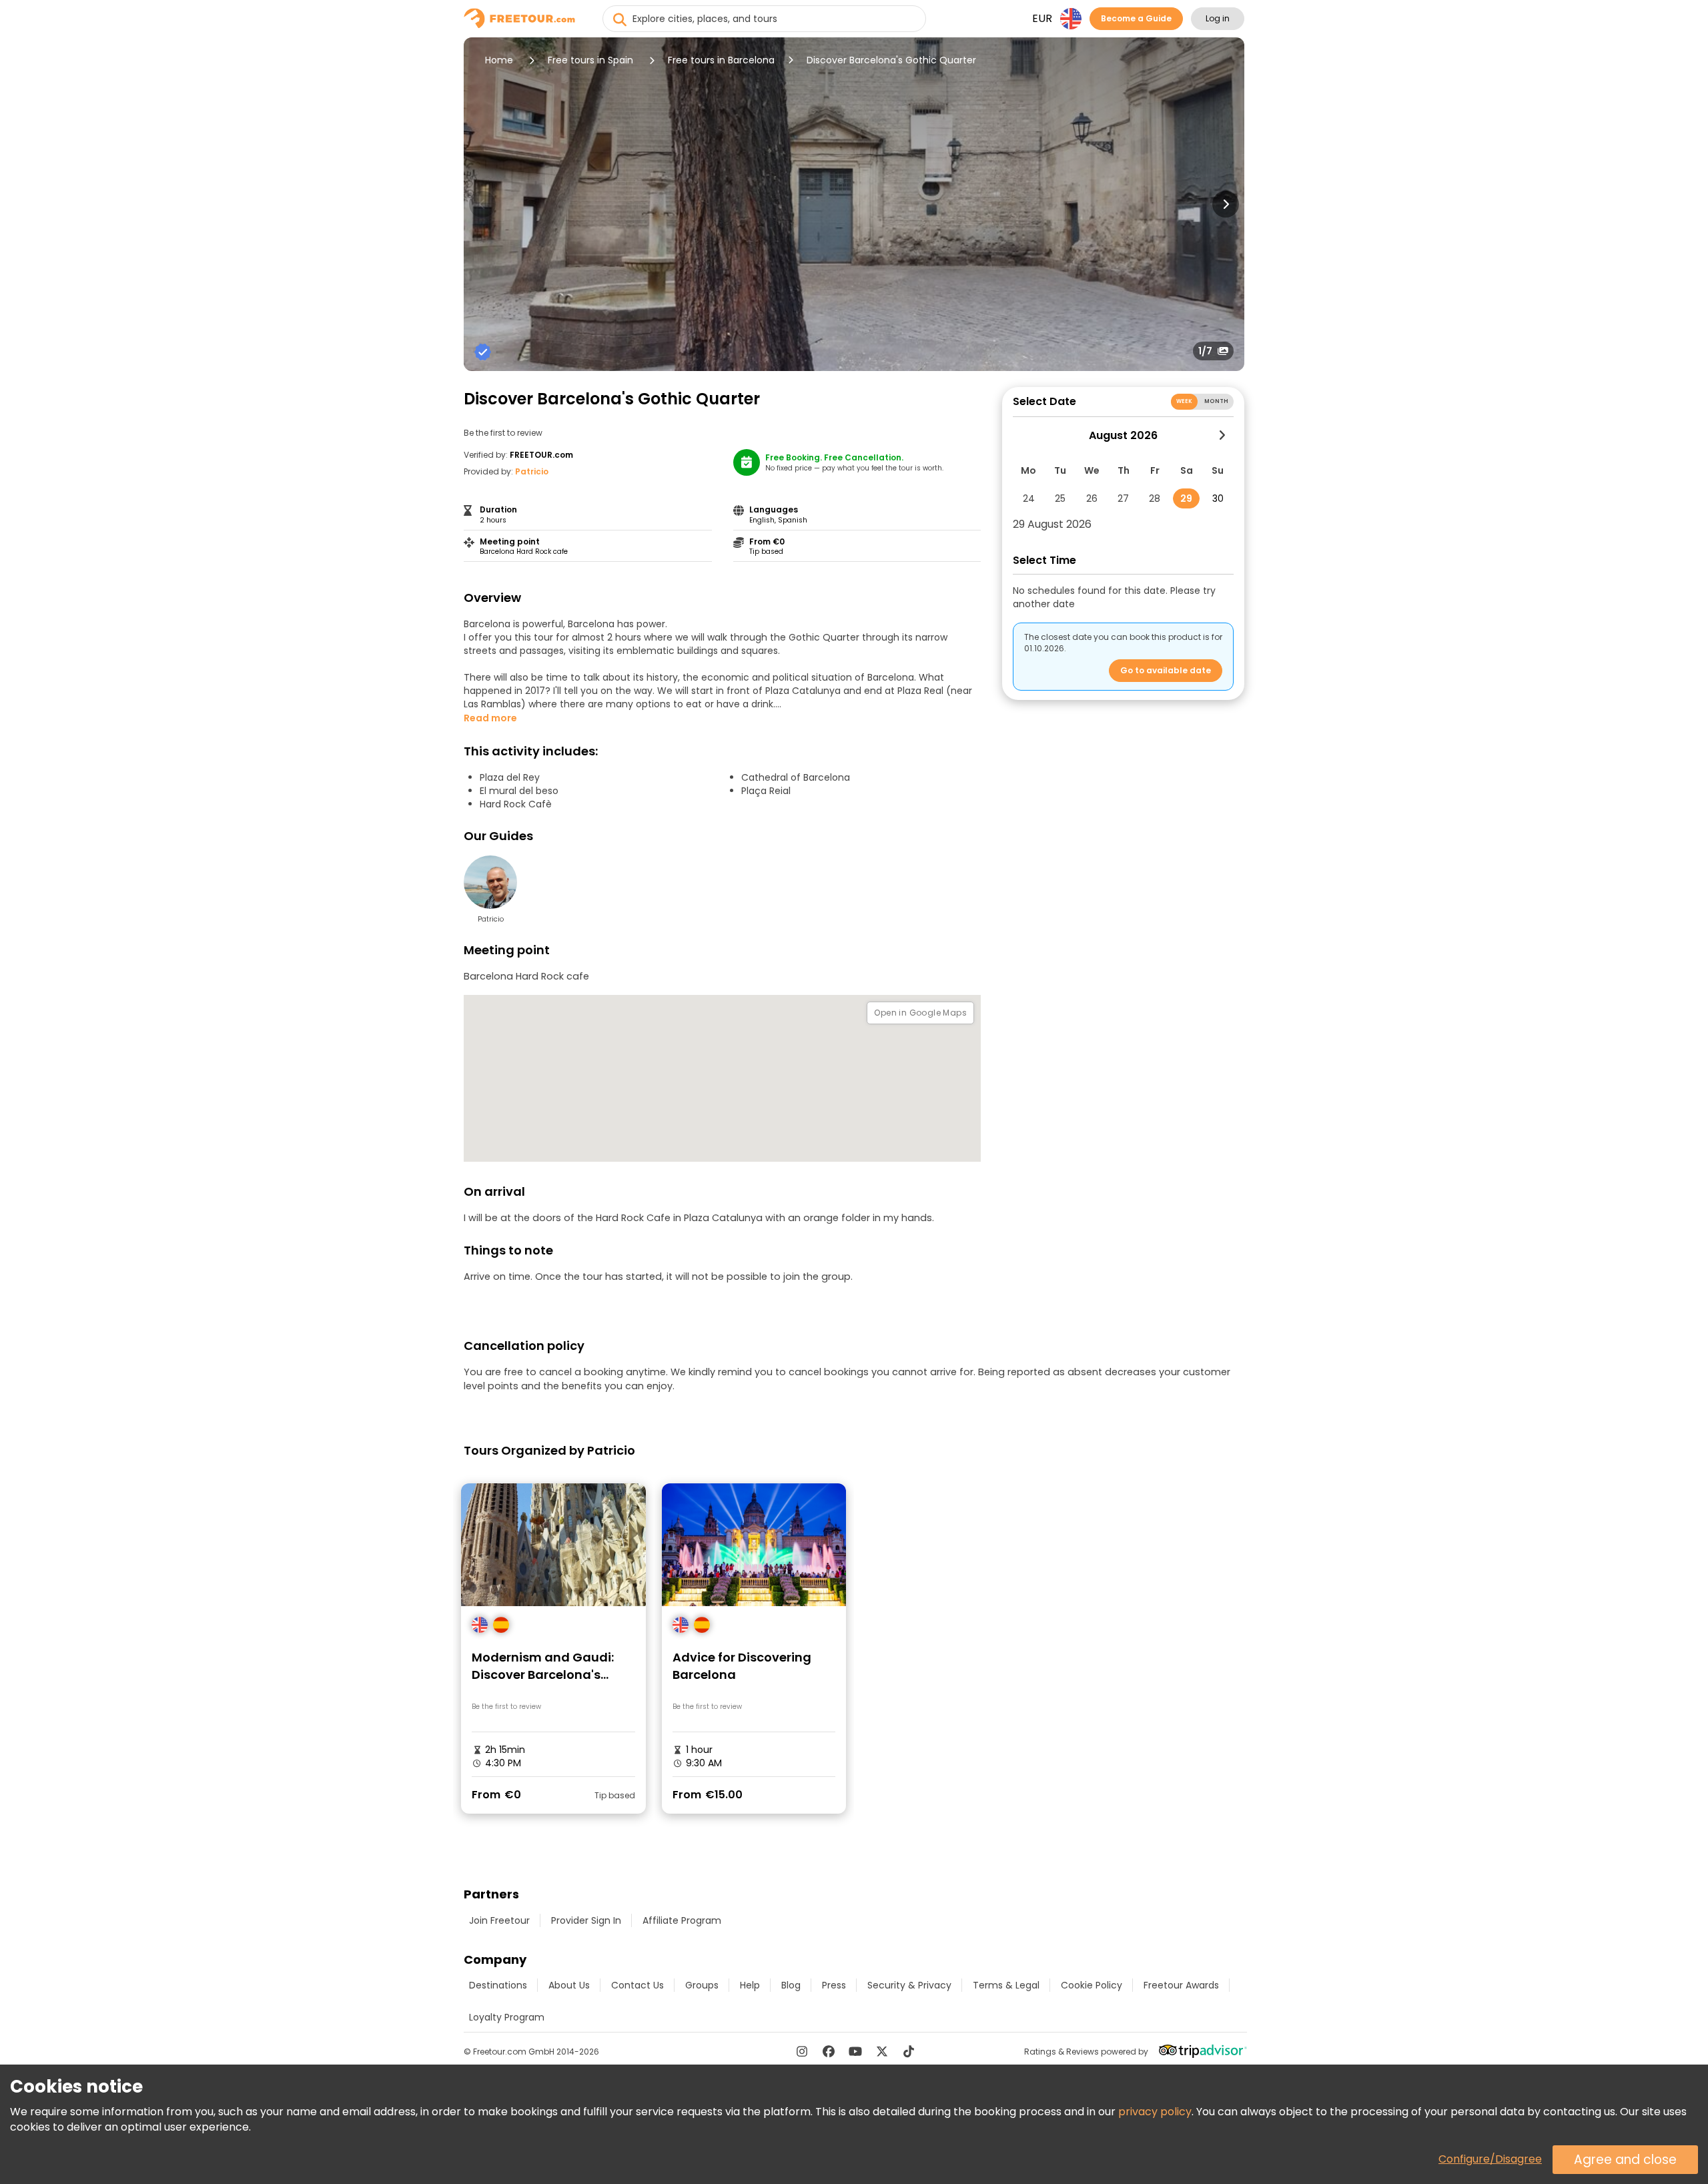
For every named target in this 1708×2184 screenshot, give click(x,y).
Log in (1218, 18)
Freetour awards (1181, 1985)
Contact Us (637, 1985)
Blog (791, 1985)
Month (1216, 401)
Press (834, 1985)
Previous (482, 204)
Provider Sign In (586, 1920)
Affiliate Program (682, 1920)
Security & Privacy (909, 1985)
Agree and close (1625, 2160)
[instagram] (802, 2051)
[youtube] (855, 2051)
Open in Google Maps (920, 1013)
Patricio (532, 471)
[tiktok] (909, 2051)
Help (750, 1985)
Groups (702, 1985)
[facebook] (829, 2051)
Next (1226, 204)
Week (1185, 401)
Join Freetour (499, 1920)
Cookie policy (1092, 1985)
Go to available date (1166, 670)
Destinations (498, 1985)
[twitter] (882, 2051)
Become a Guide (1136, 18)
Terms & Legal (1006, 1985)
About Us (569, 1985)
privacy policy (1155, 2112)
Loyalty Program (507, 2017)
